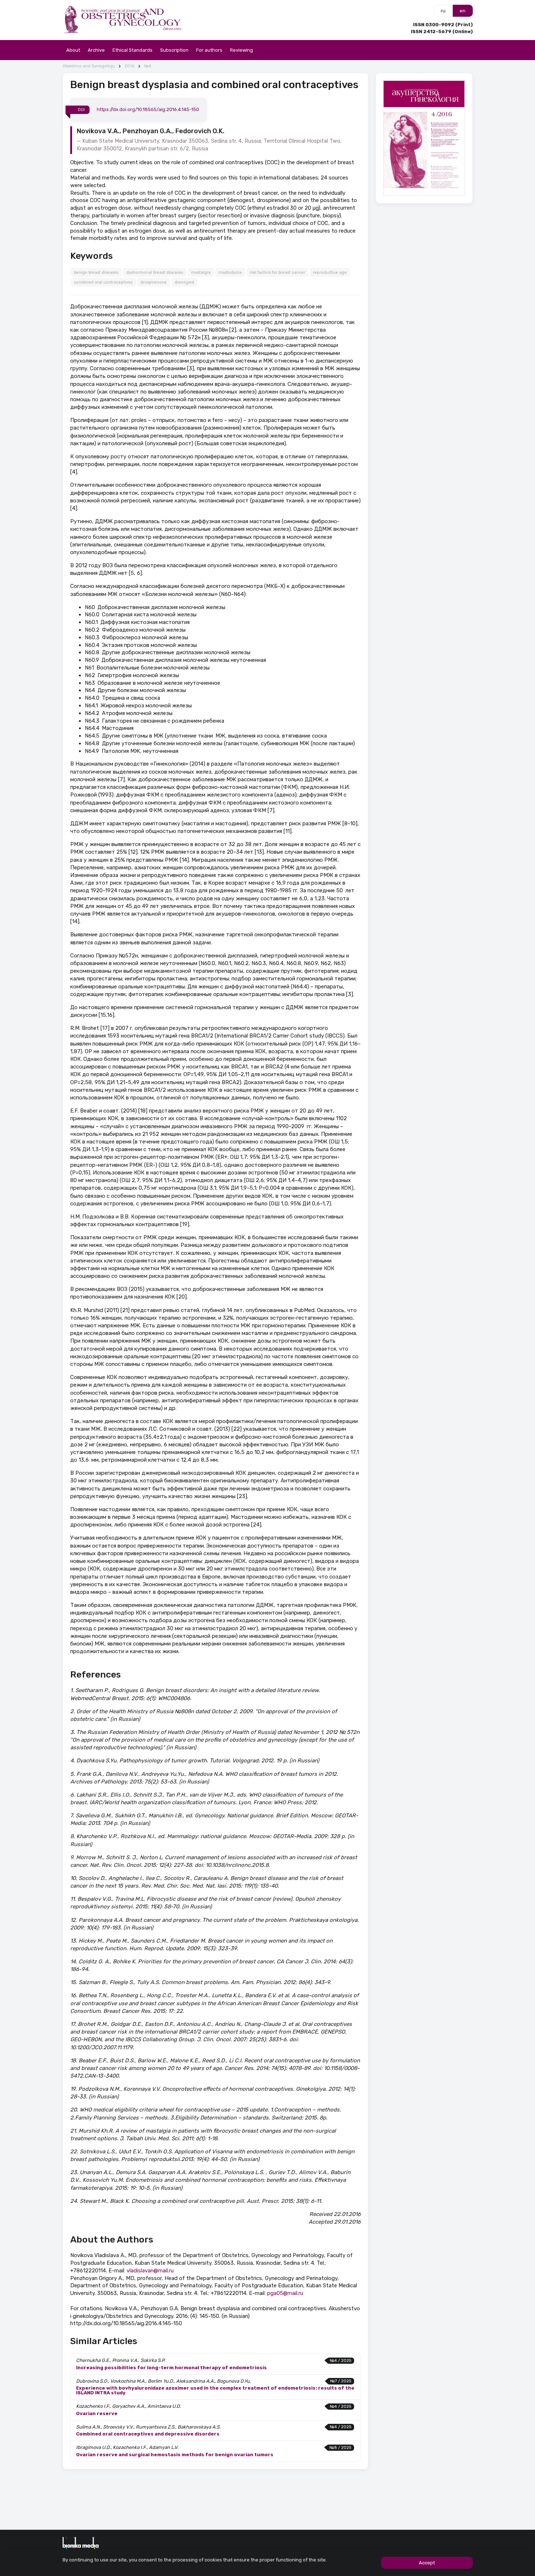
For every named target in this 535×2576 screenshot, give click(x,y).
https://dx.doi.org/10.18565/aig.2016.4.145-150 (148, 109)
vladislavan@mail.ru (150, 2271)
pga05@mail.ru (285, 2293)
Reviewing (241, 50)
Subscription (174, 50)
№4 (148, 66)
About (73, 50)
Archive (96, 50)
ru (443, 11)
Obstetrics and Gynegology (89, 66)
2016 (129, 66)
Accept (427, 2563)
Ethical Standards (132, 50)
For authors (209, 50)
